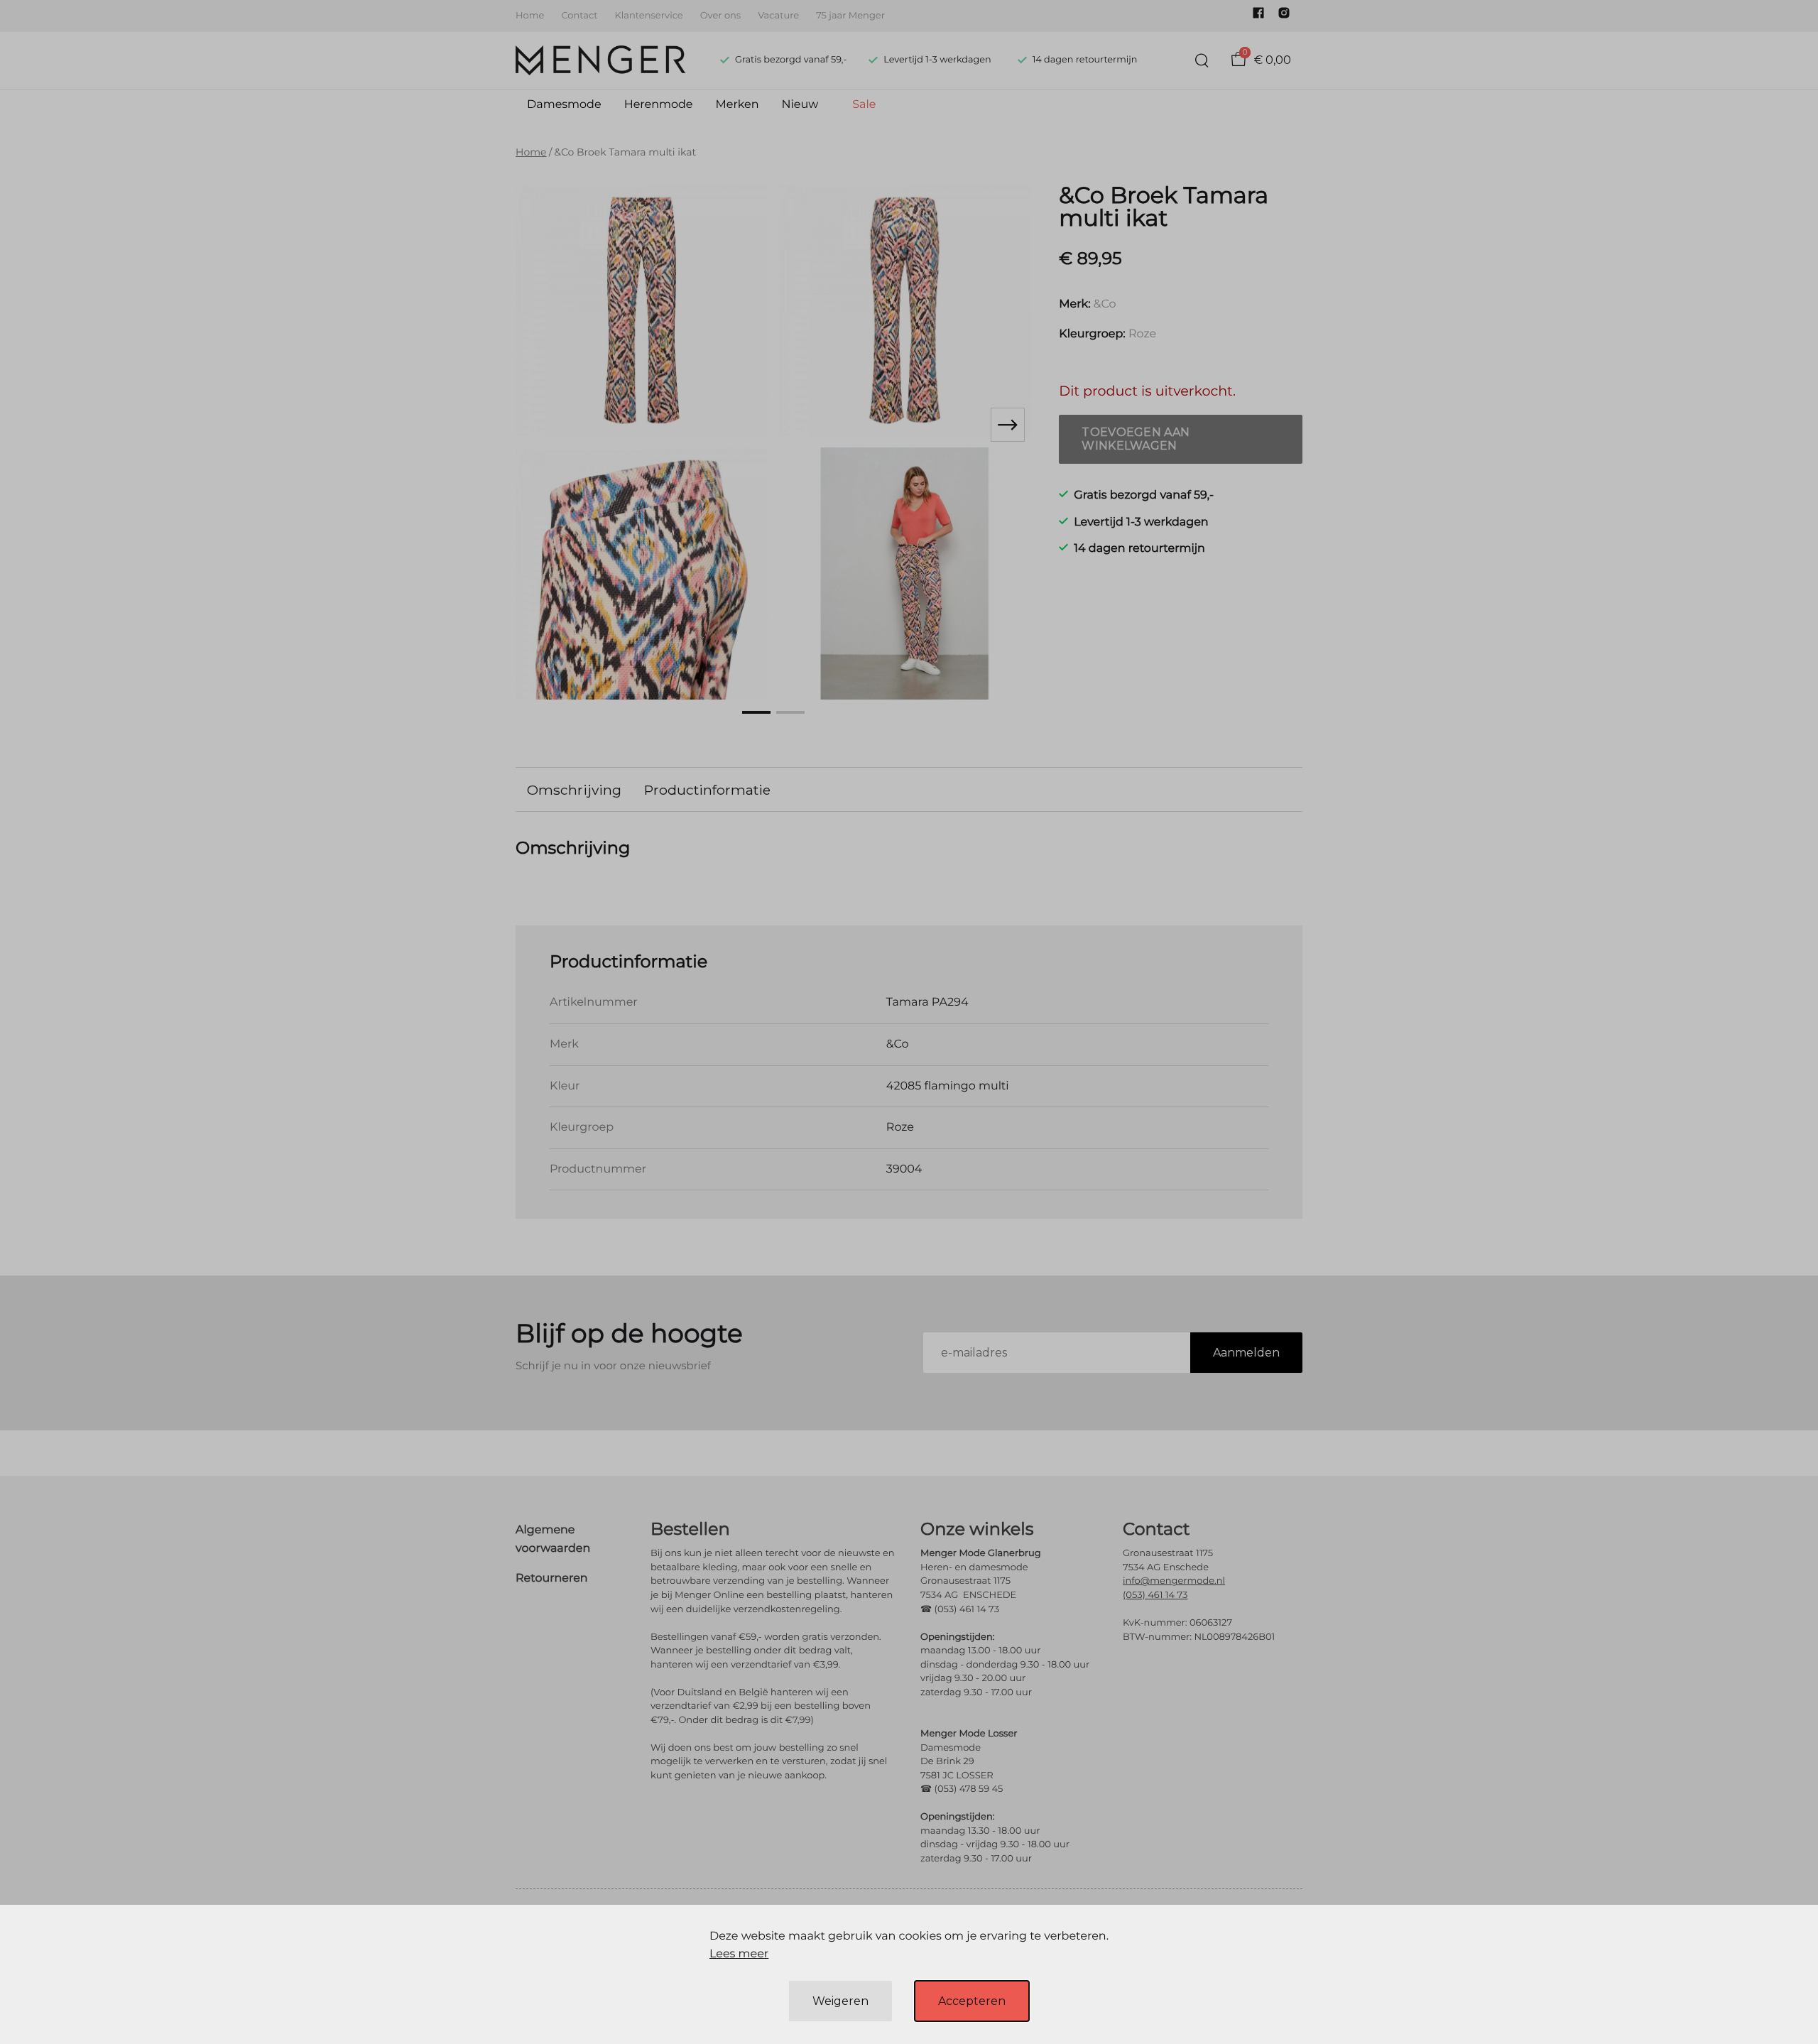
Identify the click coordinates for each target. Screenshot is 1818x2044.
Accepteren (972, 2001)
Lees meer (739, 1954)
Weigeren (840, 2001)
